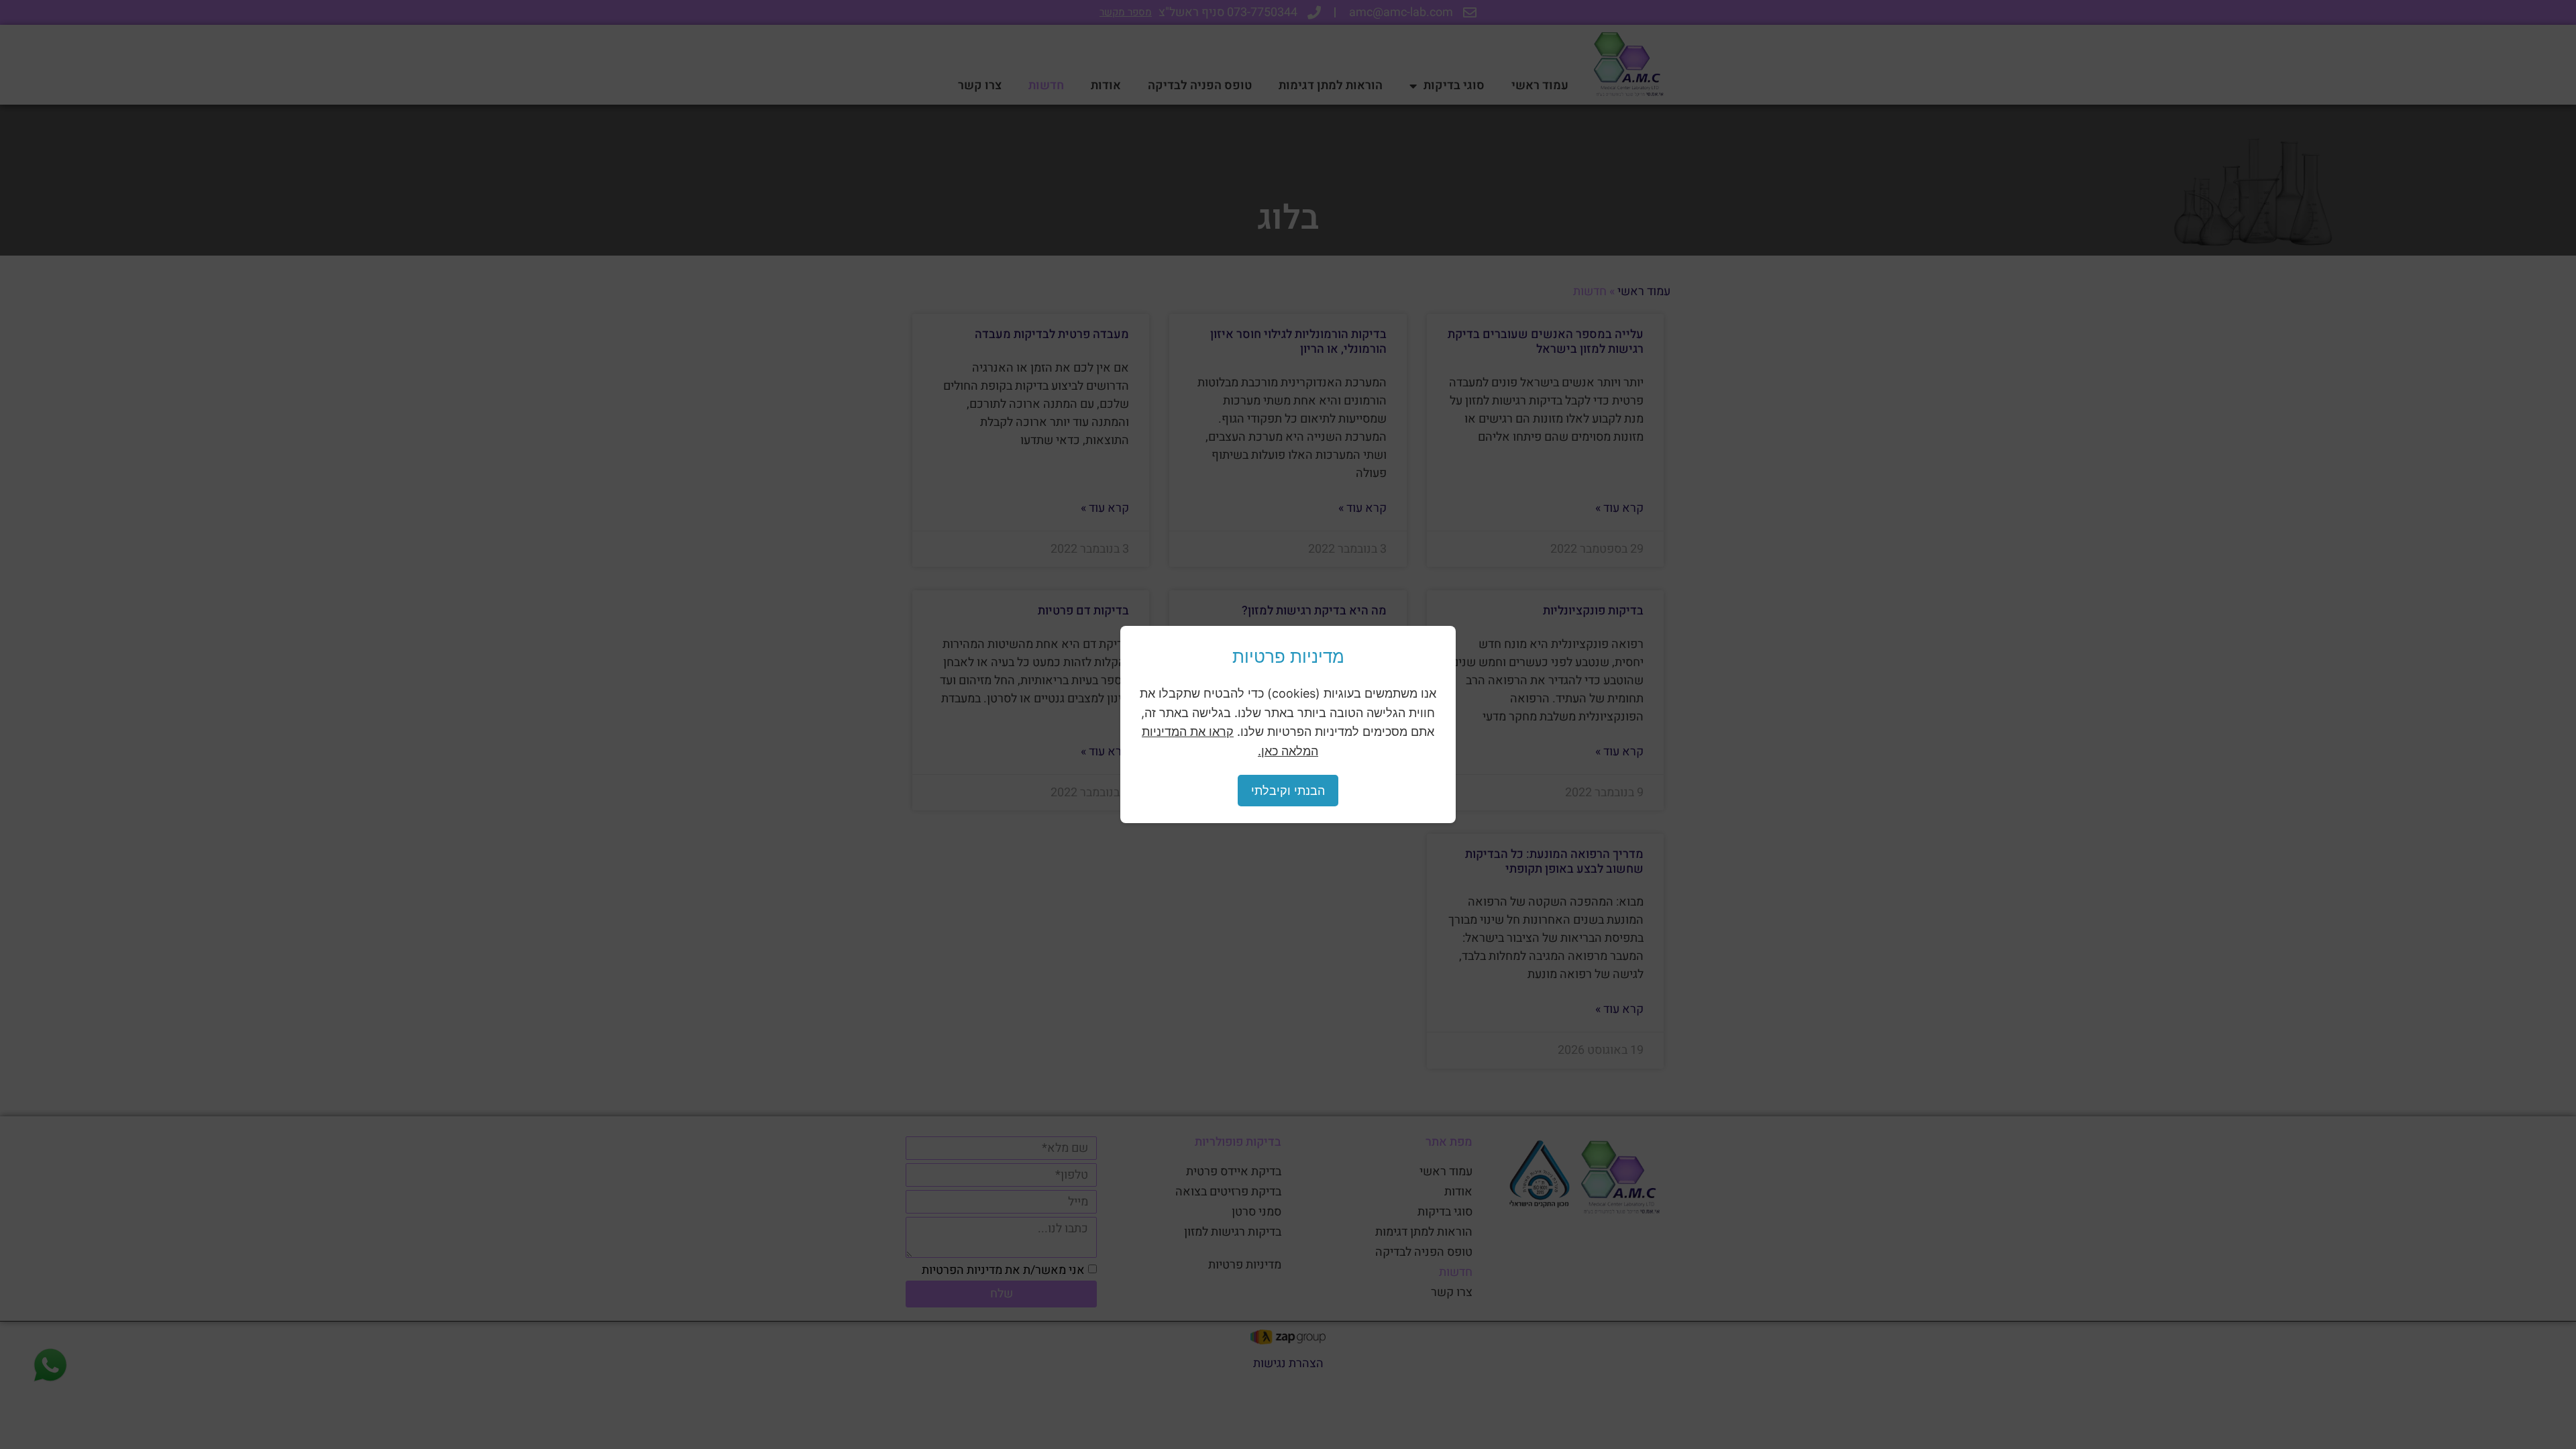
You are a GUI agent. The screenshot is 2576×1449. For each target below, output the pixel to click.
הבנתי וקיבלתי (1288, 791)
